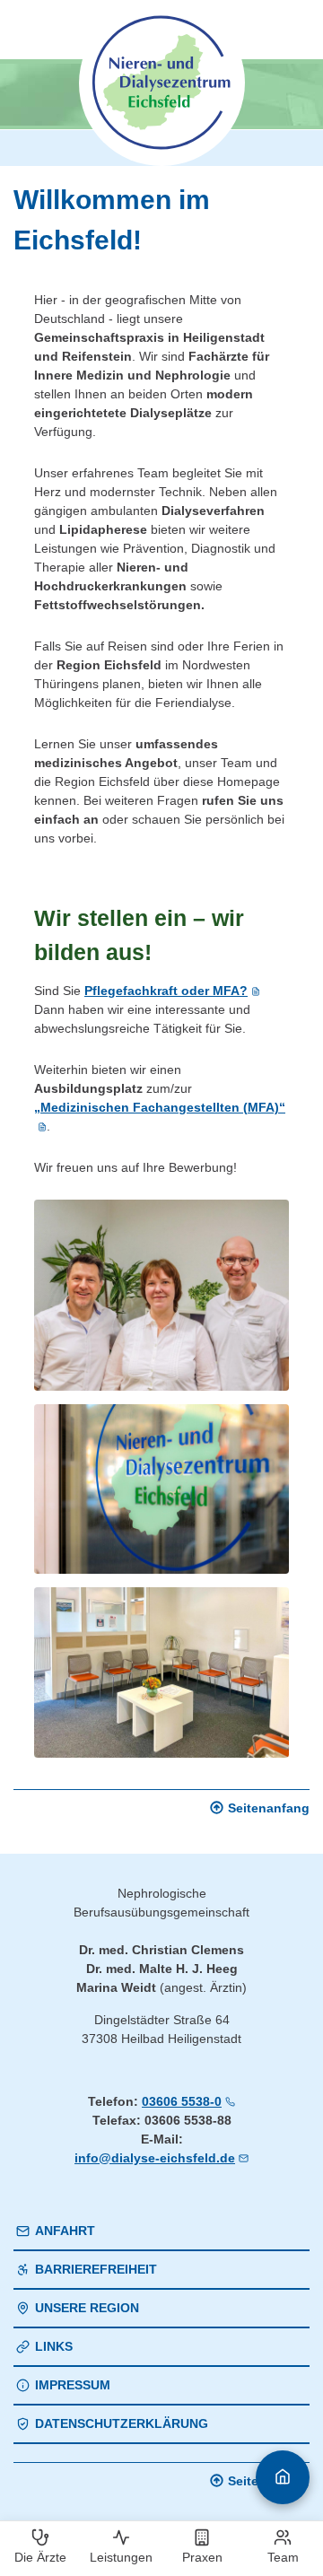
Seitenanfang (269, 1808)
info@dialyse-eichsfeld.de (155, 2158)
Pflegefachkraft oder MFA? (166, 991)
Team (283, 2557)
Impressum (73, 2385)
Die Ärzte (40, 2557)
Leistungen (121, 2557)
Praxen (202, 2557)
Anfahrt (65, 2231)
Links (54, 2346)
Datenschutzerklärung (122, 2423)
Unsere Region (87, 2308)
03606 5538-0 (182, 2101)
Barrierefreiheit (96, 2269)
